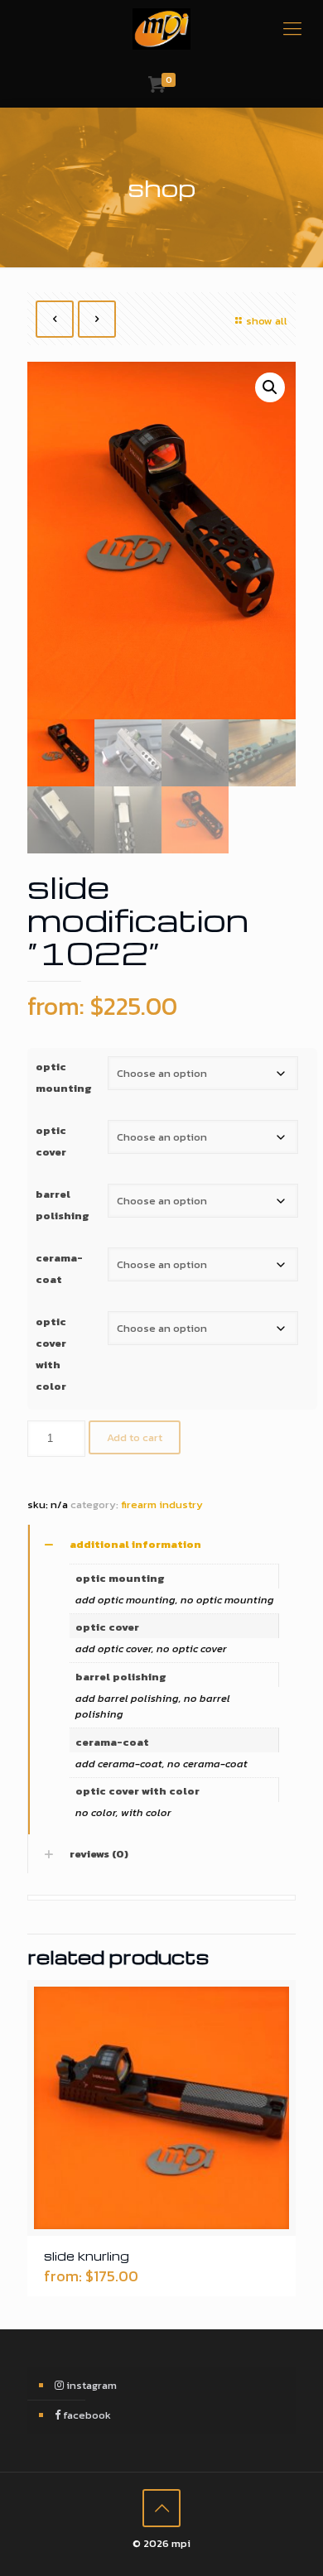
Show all (267, 321)
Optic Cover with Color (51, 1354)
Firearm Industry (162, 1504)
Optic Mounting (63, 1077)
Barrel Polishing (62, 1205)
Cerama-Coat (59, 1269)
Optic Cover (51, 1141)
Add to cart (135, 1437)
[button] (270, 387)
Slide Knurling (87, 2256)
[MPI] (161, 29)
